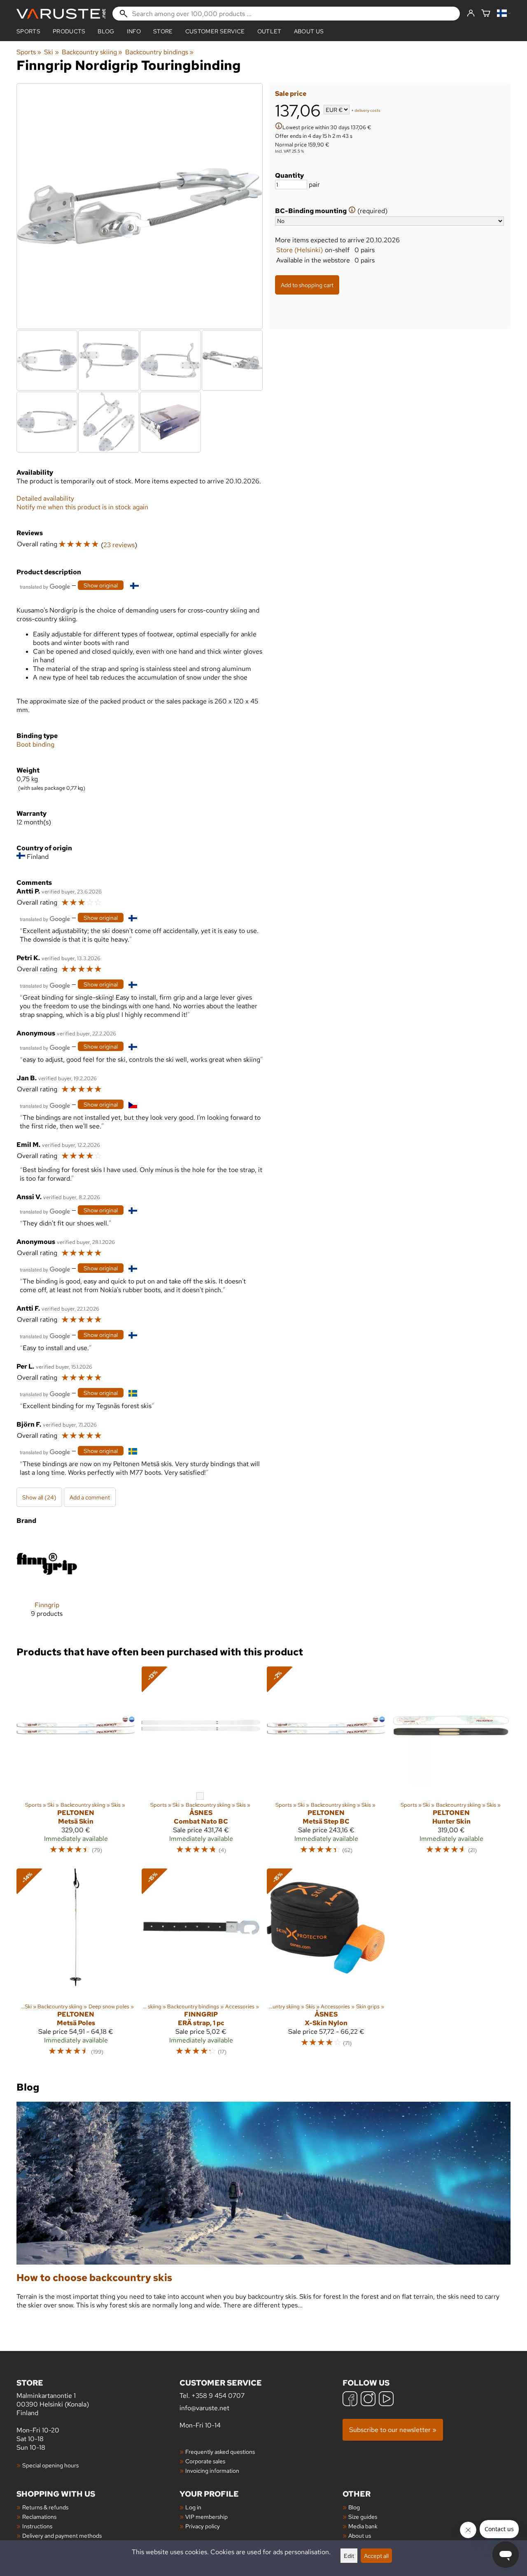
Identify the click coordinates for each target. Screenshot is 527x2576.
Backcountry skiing (92, 52)
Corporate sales (205, 2461)
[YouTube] (386, 2400)
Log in (193, 2507)
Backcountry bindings (159, 52)
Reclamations (39, 2517)
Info (134, 31)
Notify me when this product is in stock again (82, 507)
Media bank (363, 2526)
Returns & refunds (45, 2507)
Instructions (37, 2526)
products (69, 31)
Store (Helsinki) (300, 250)
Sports (28, 31)
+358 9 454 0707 (218, 2396)
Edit (349, 2556)
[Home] (61, 14)
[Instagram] (368, 2400)
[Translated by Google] (45, 586)
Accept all (376, 2556)
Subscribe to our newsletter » (393, 2430)
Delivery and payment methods (62, 2535)
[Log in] (471, 14)
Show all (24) (39, 1497)
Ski (51, 52)
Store (163, 31)
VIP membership (206, 2517)
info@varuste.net (204, 2408)
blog (106, 31)
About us (309, 31)
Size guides (363, 2517)
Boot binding (35, 744)
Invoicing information (212, 2470)
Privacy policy (203, 2526)
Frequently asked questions (220, 2452)
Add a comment (90, 1497)
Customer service (215, 31)
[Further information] (279, 127)
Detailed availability (45, 498)
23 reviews (119, 545)
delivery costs (367, 110)
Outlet (269, 31)
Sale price (291, 94)
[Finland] (504, 14)
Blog (354, 2507)
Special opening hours (50, 2465)
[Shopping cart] (486, 14)
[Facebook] (350, 2400)
